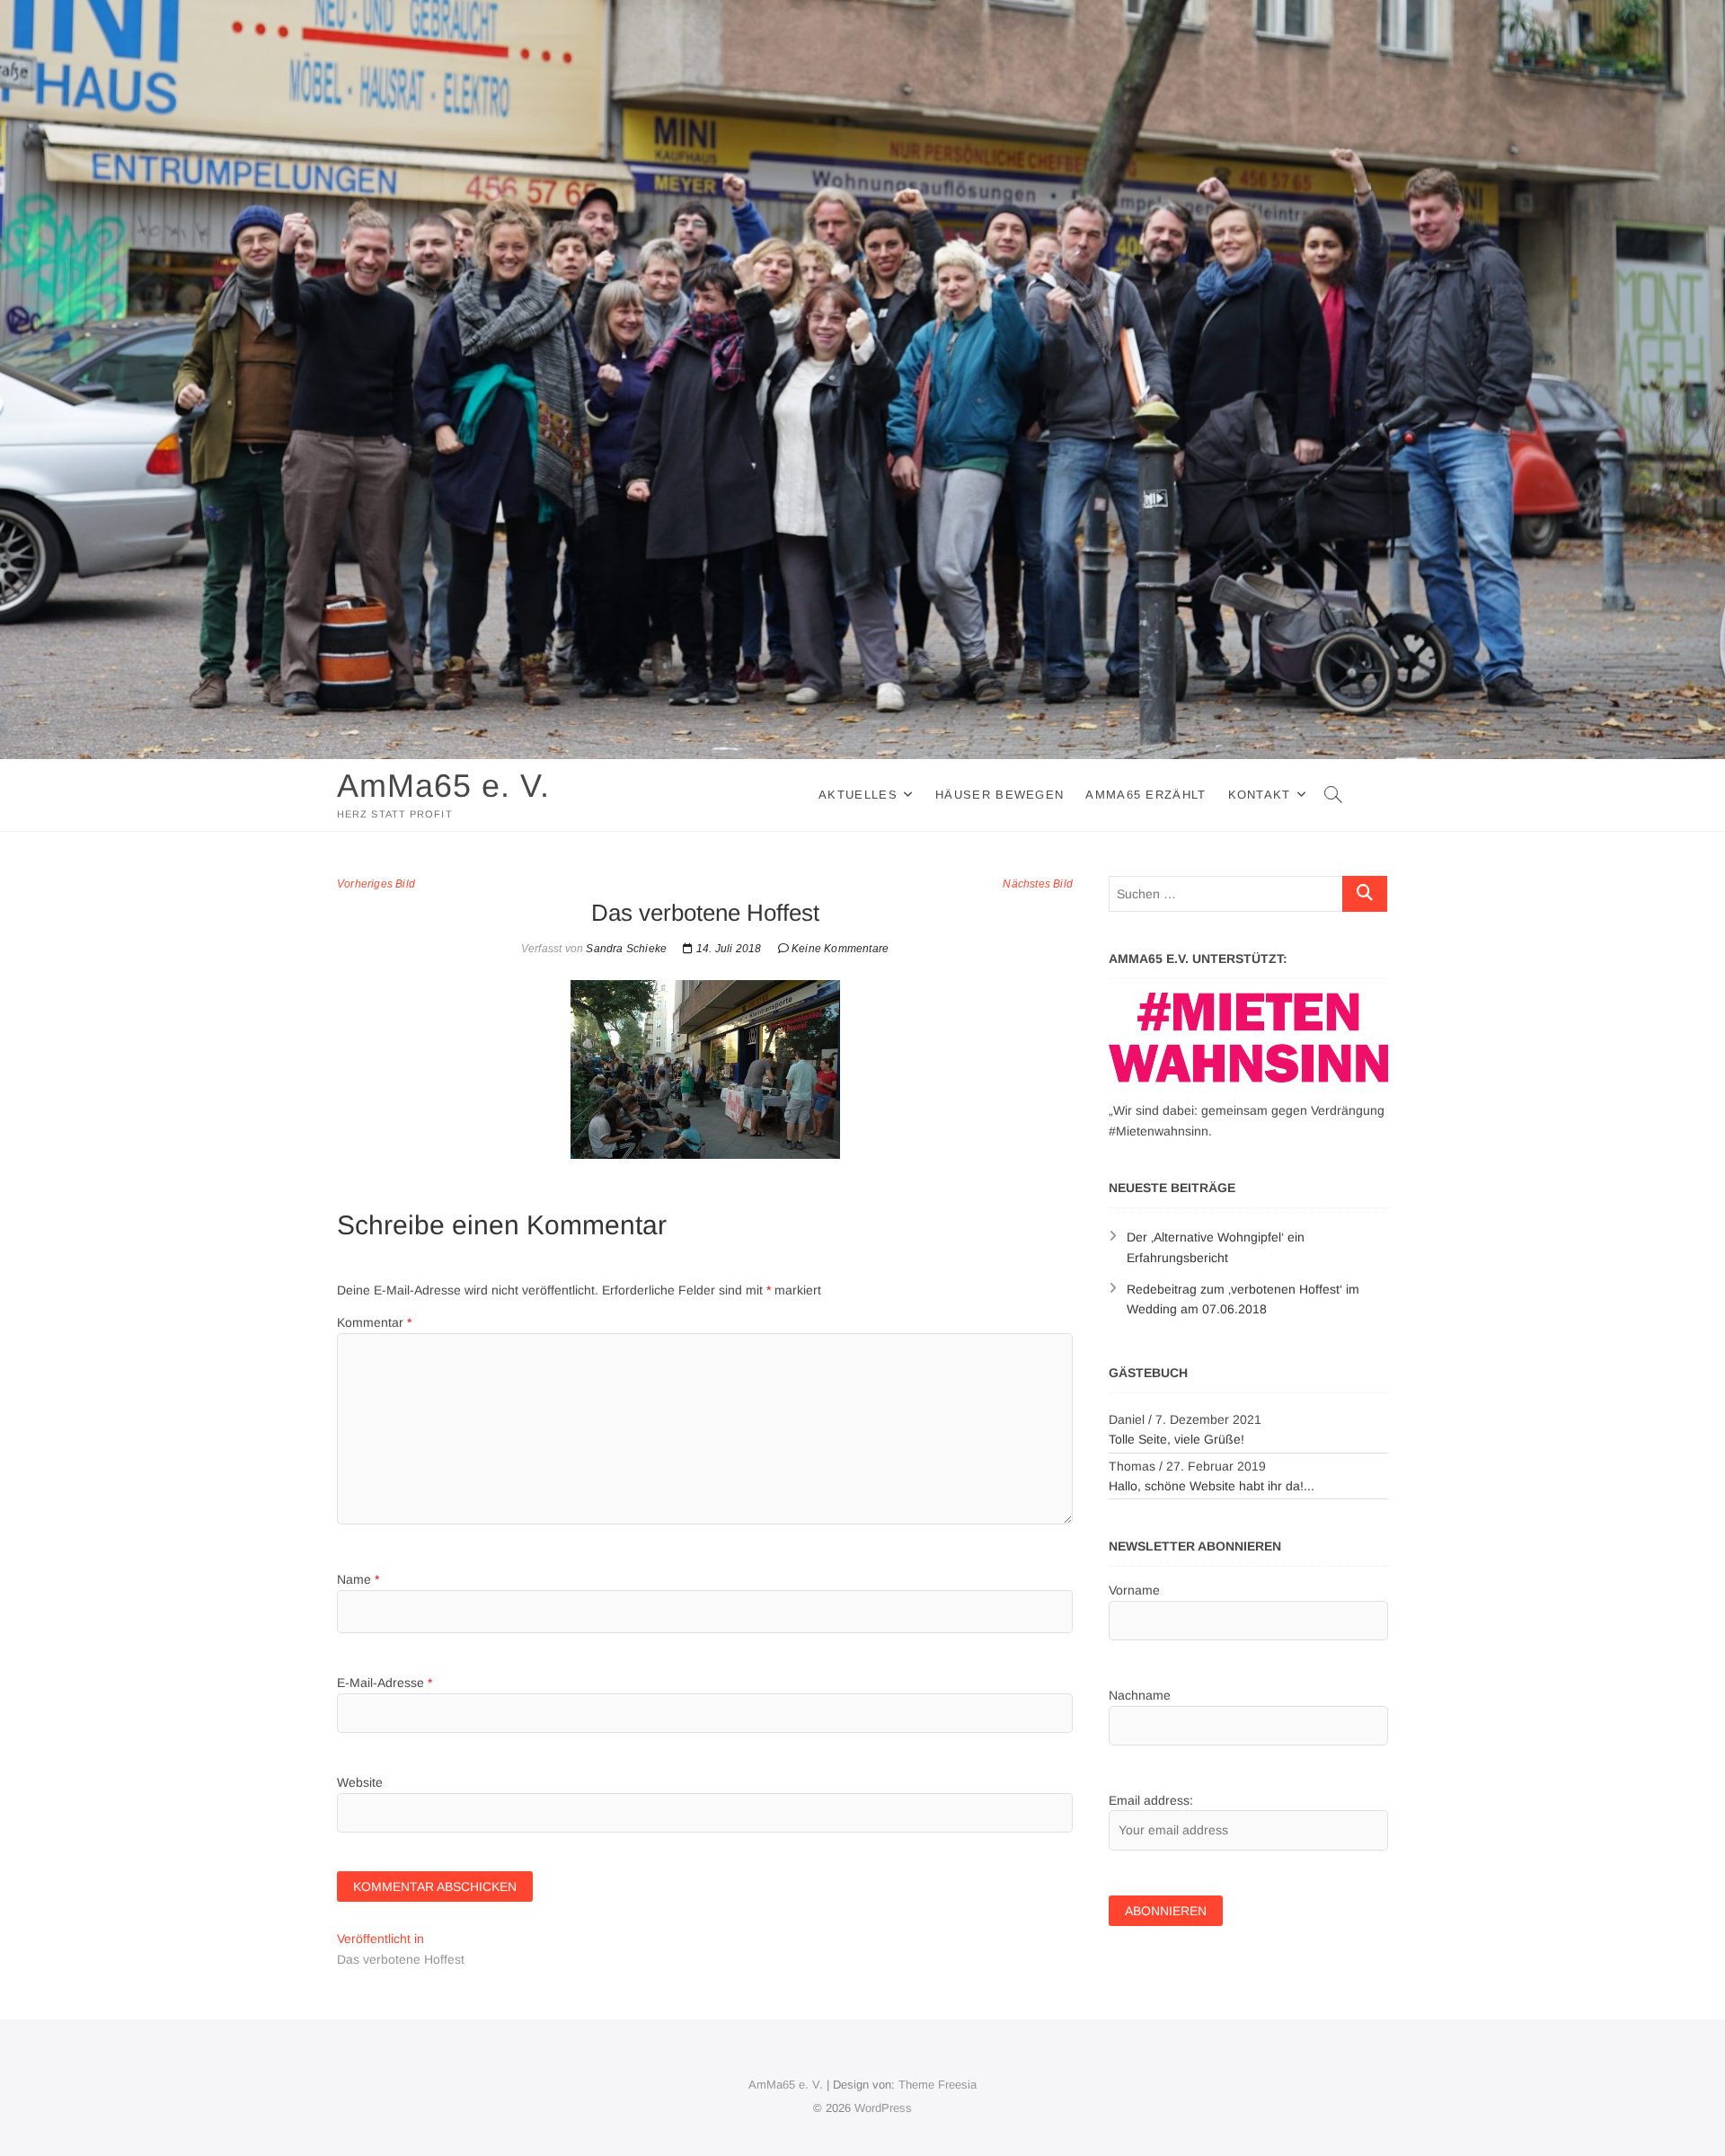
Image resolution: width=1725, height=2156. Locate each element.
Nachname (1140, 1695)
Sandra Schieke (625, 949)
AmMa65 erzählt (1146, 795)
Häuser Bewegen (1000, 795)
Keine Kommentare (840, 949)
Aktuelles (858, 795)
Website (360, 1782)
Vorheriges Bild (376, 884)
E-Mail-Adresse (385, 1683)
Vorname (1134, 1590)
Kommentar (374, 1322)
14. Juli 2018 (727, 949)
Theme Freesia (938, 2085)
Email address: (1151, 1800)
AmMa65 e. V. (443, 786)
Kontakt (1260, 795)
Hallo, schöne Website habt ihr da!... (1212, 1486)
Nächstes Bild (1038, 884)
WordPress (883, 2108)
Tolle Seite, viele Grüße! (1177, 1439)
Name (358, 1579)
